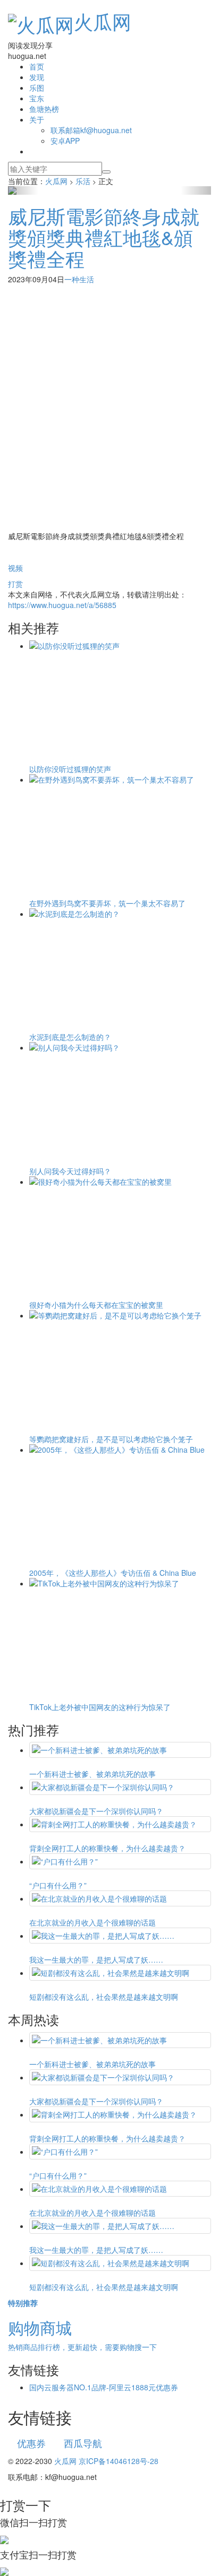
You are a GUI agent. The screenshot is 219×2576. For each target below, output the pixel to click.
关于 (37, 119)
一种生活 (79, 279)
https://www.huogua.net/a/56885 (62, 605)
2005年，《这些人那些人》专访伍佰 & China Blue (113, 1573)
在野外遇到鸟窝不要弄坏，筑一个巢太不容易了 (107, 903)
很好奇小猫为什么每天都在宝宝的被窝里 (96, 1305)
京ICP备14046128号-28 (119, 2461)
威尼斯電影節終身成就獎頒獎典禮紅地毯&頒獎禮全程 (104, 237)
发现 (37, 77)
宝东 (37, 98)
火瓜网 (103, 21)
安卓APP (65, 141)
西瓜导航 (83, 2443)
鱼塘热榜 (44, 109)
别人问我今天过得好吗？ (70, 1171)
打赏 (15, 584)
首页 (37, 66)
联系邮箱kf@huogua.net (91, 130)
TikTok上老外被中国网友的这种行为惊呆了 (100, 1707)
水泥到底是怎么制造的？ (70, 1037)
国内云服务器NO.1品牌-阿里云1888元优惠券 (104, 2387)
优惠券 (31, 2443)
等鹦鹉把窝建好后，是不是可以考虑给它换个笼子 (111, 1439)
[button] (23, 190)
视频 (15, 568)
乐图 (37, 88)
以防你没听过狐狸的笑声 (70, 769)
